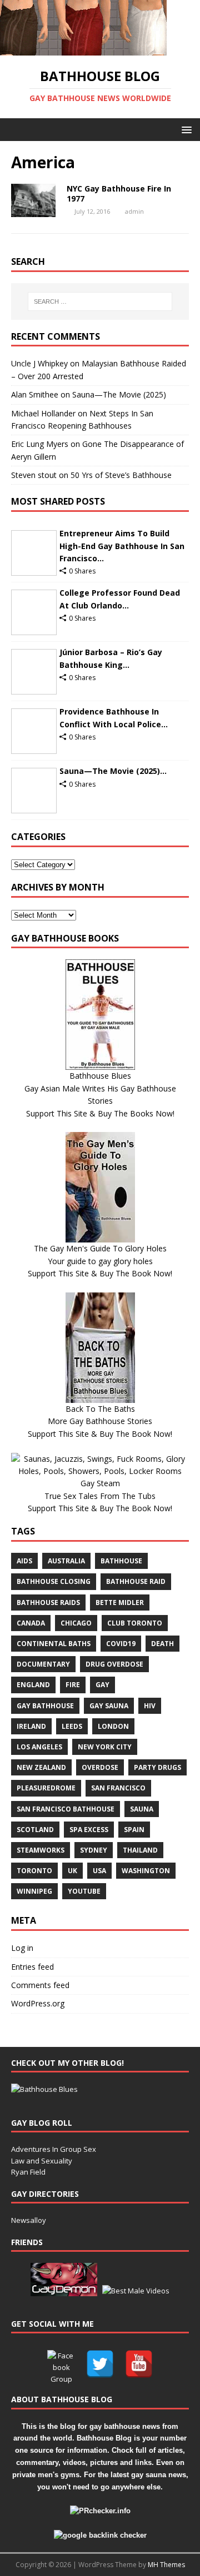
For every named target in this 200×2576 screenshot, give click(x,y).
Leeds (72, 1726)
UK (72, 1871)
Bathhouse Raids (48, 1603)
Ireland (31, 1726)
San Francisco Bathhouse (66, 1809)
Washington (146, 1871)
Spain (134, 1830)
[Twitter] (100, 2364)
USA (99, 1871)
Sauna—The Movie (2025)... (113, 771)
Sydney (94, 1850)
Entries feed (32, 1967)
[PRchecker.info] (100, 2511)
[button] (185, 129)
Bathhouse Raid (136, 1581)
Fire (73, 1685)
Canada (31, 1623)
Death (162, 1644)
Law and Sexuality (42, 2161)
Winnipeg (34, 1891)
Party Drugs (157, 1767)
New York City (105, 1747)
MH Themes (166, 2565)
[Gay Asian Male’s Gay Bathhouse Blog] (44, 2089)
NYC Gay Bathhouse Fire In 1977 (119, 193)
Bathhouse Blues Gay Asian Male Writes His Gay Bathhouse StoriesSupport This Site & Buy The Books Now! (100, 1094)
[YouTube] (139, 2364)
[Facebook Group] (61, 2364)
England (33, 1685)
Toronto (34, 1871)
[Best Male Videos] (136, 2291)
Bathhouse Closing (54, 1581)
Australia (66, 1561)
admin (134, 211)
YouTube (84, 1891)
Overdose (100, 1767)
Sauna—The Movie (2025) (119, 394)
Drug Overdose (114, 1664)
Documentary (43, 1664)
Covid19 (121, 1644)
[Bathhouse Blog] (83, 49)
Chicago (76, 1623)
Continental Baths (54, 1644)
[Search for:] (100, 301)
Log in (22, 1948)
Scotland (35, 1830)
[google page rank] (100, 2535)
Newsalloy (29, 2220)
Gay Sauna (109, 1706)
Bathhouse (121, 1561)
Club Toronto (135, 1623)
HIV (150, 1706)
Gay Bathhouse (45, 1706)
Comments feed (40, 1985)
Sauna (142, 1809)
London (113, 1726)
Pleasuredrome (46, 1788)
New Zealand (41, 1767)
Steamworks (41, 1850)
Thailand (140, 1850)
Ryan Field (28, 2172)
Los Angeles (39, 1747)
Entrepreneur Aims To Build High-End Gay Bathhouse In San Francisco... (122, 546)
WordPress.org (38, 2003)
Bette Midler (120, 1603)
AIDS (24, 1561)
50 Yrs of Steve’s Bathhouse (121, 475)
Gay (102, 1685)
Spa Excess (89, 1830)
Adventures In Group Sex (54, 2149)
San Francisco (118, 1788)
